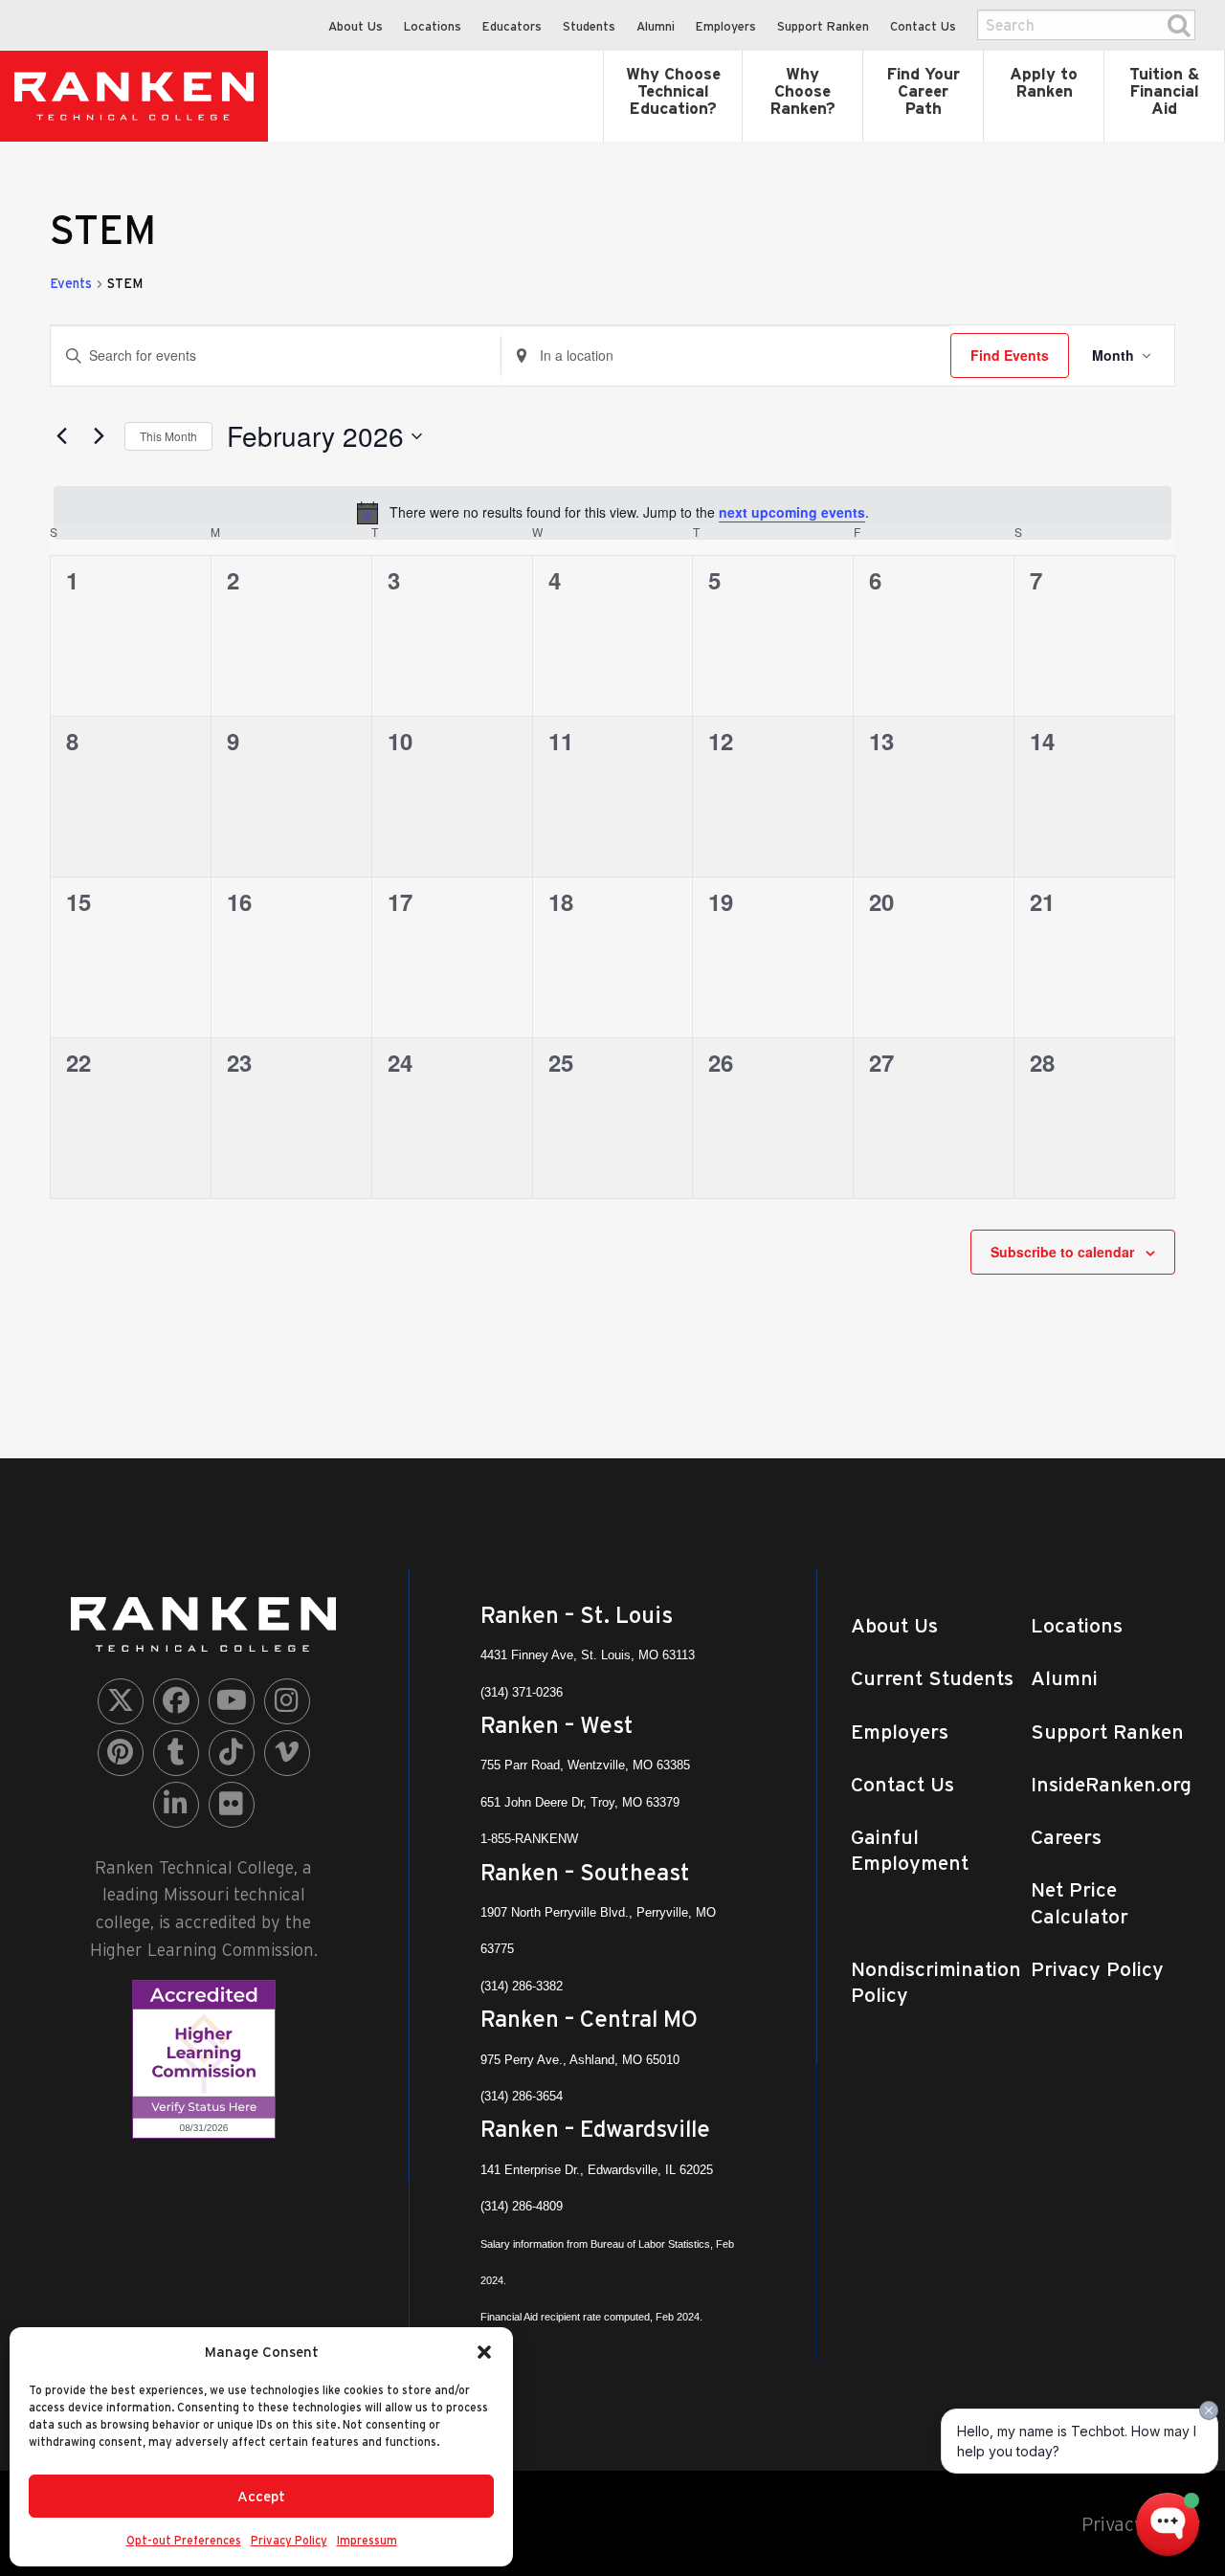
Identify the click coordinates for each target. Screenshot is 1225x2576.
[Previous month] (61, 436)
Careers (1066, 1837)
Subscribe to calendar (1062, 1252)
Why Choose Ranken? (802, 91)
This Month (168, 436)
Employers (726, 26)
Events (71, 283)
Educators (512, 26)
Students (589, 26)
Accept (261, 2496)
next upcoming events (792, 512)
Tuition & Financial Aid (1164, 91)
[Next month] (99, 436)
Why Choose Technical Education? (673, 91)
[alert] (612, 513)
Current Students (932, 1678)
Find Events (1010, 355)
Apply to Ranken (1044, 82)
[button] (484, 2352)
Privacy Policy (289, 2540)
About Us (356, 26)
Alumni (656, 26)
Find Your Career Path (923, 91)
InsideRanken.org (1111, 1784)
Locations (433, 26)
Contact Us (923, 26)
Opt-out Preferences (184, 2540)
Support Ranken (823, 26)
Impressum (367, 2540)
